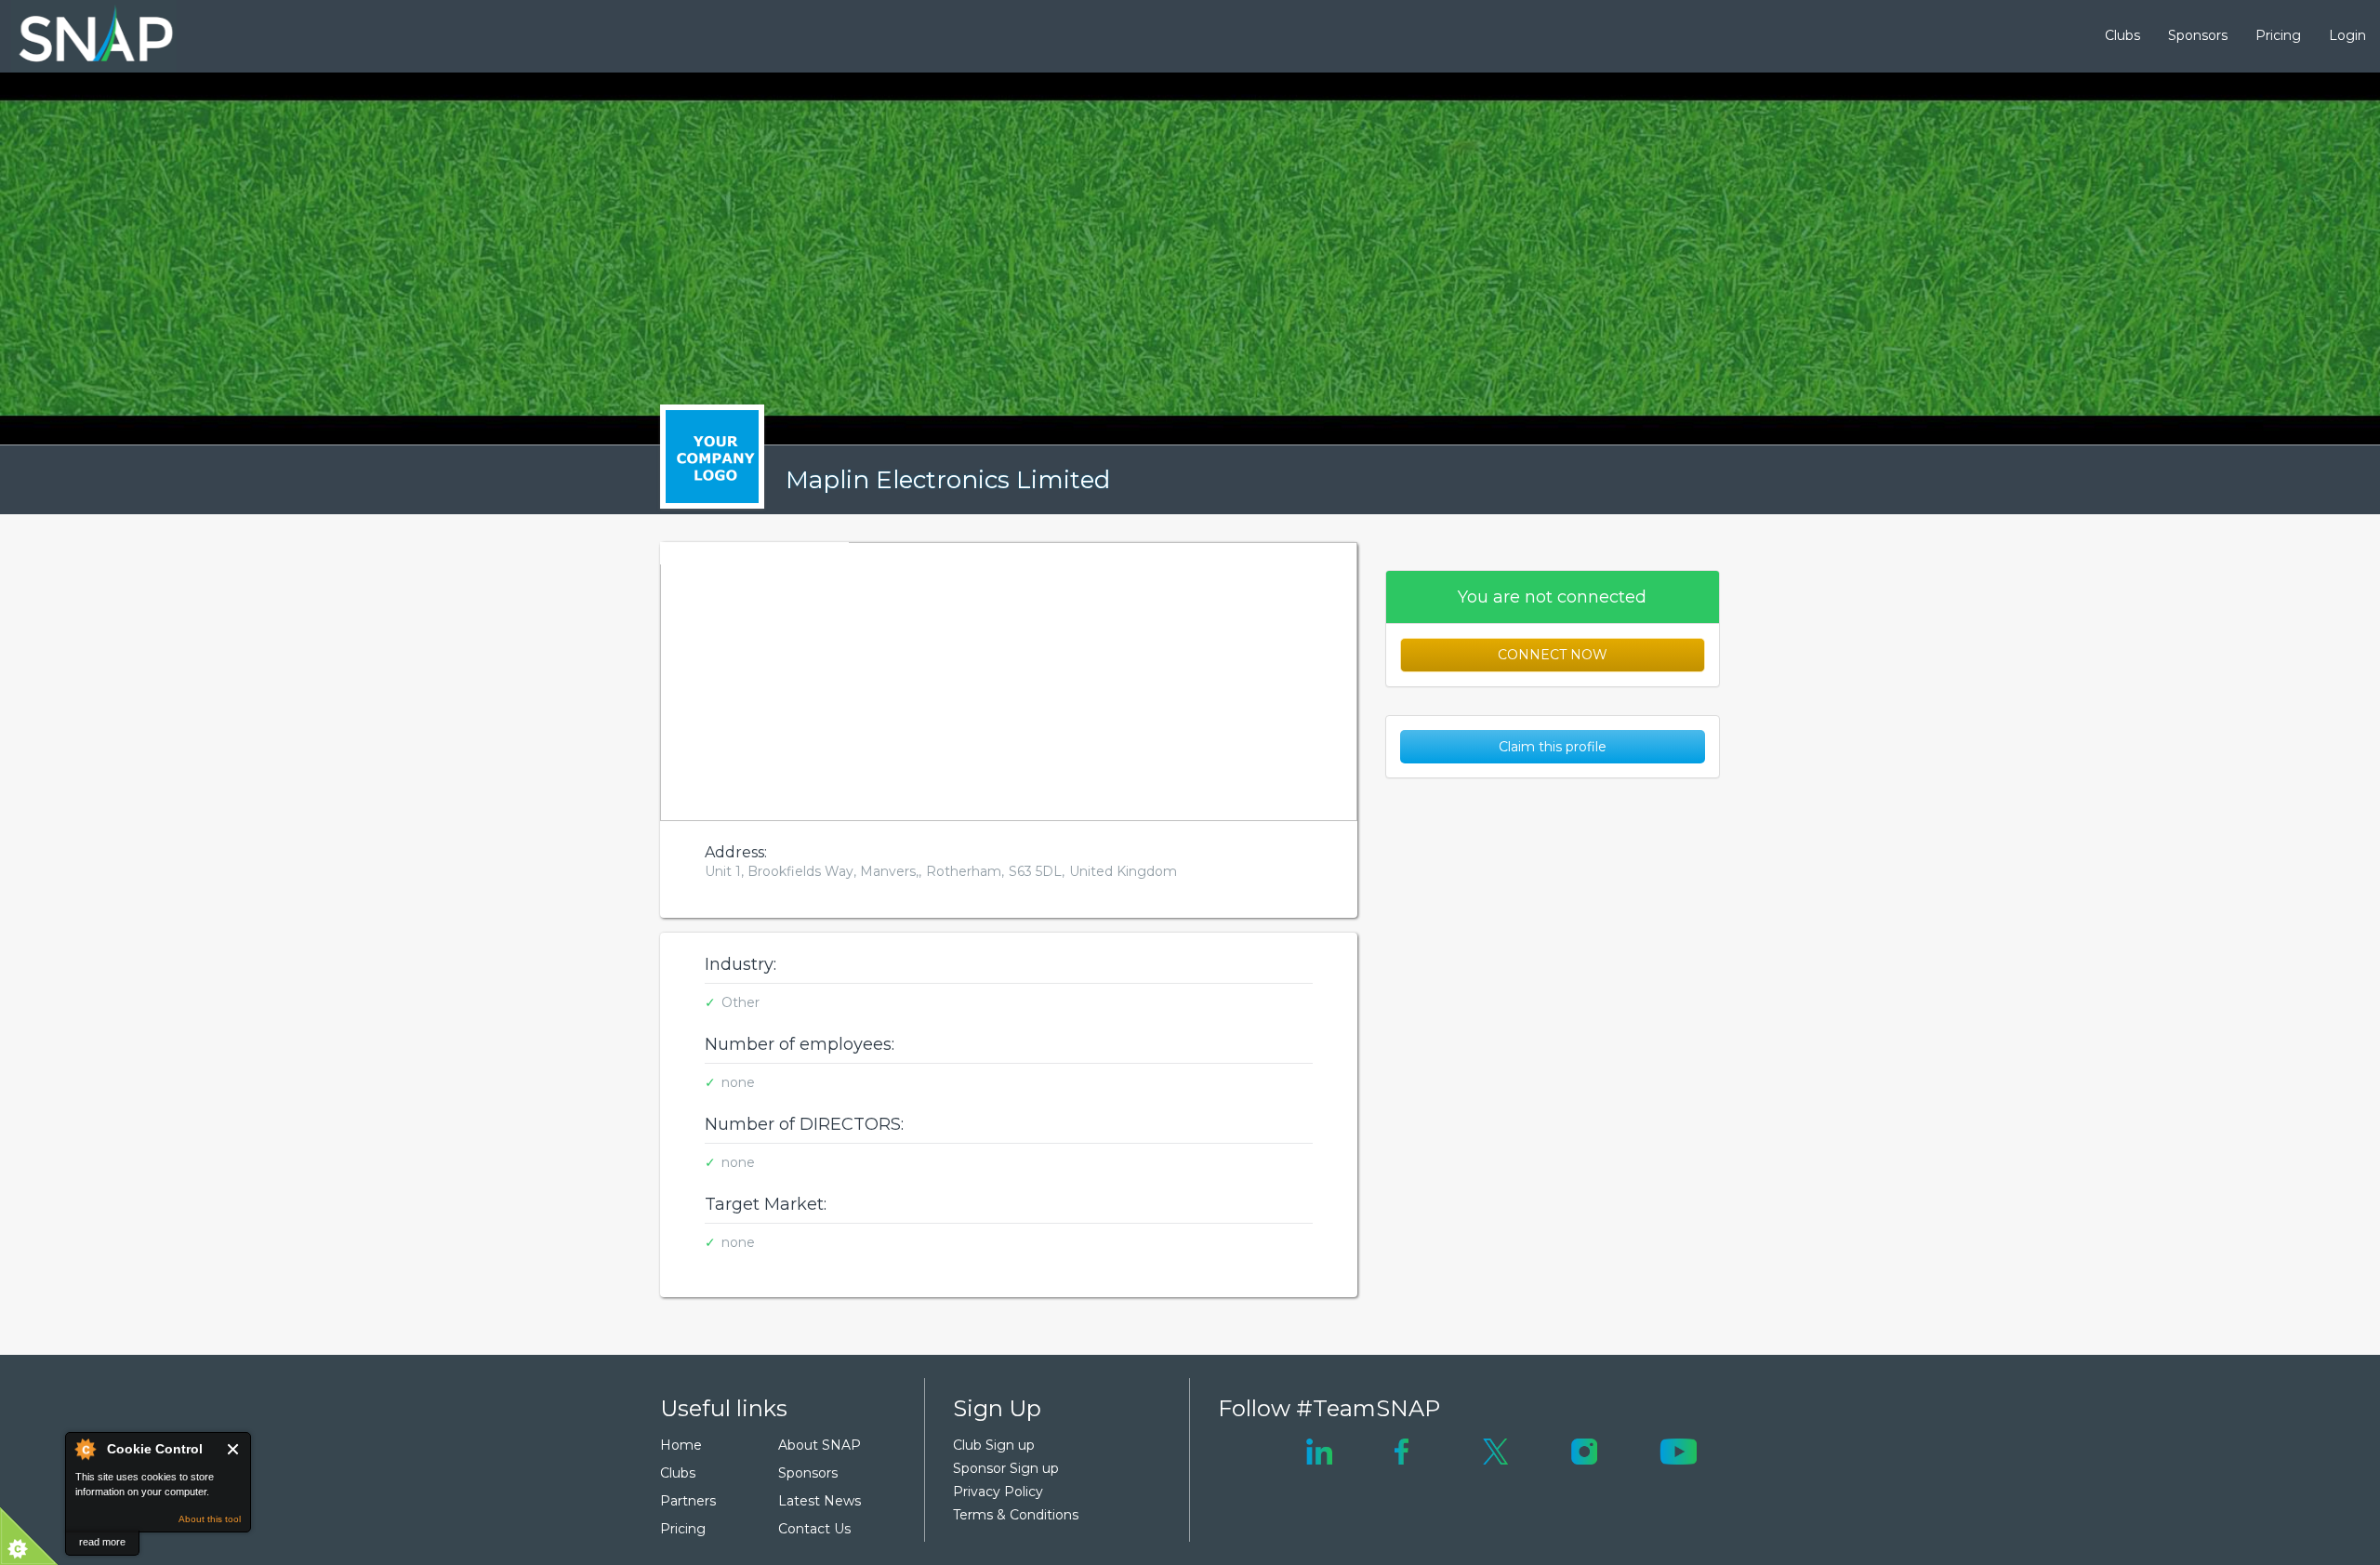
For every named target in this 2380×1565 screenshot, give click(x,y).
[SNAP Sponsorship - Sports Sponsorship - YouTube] (1678, 1450)
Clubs (2122, 35)
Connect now (1553, 655)
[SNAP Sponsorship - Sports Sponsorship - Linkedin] (1319, 1450)
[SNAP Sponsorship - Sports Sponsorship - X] (1495, 1450)
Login (2347, 35)
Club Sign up (994, 1445)
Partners (688, 1501)
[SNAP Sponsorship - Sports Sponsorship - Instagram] (1584, 1450)
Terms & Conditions (1016, 1515)
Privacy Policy (998, 1492)
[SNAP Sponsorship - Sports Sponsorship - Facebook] (1402, 1450)
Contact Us (814, 1529)
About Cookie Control (85, 1449)
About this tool (210, 1519)
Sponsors (2198, 35)
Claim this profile (1553, 747)
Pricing (2278, 35)
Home (681, 1445)
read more (102, 1542)
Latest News (820, 1501)
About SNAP (820, 1445)
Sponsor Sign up (1006, 1468)
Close (234, 1449)
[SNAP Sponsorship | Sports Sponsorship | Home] (83, 36)
